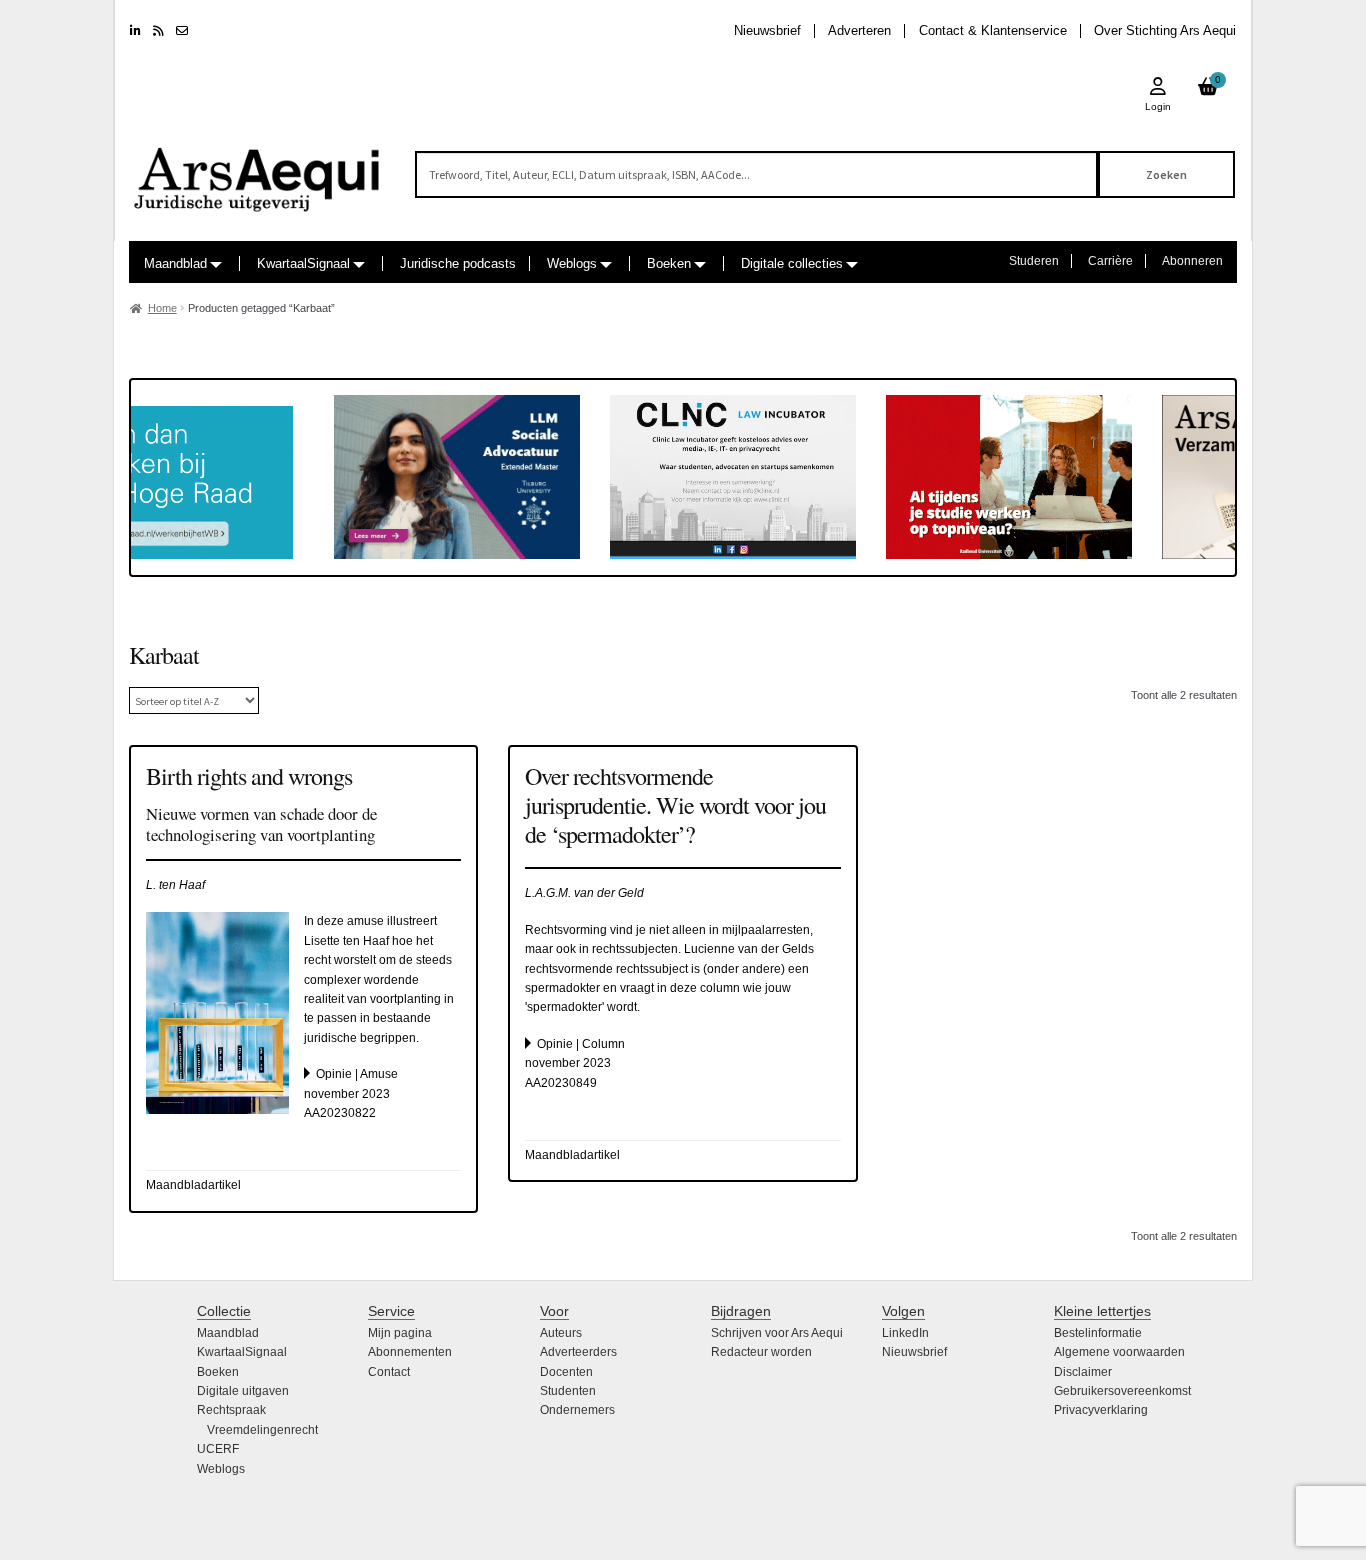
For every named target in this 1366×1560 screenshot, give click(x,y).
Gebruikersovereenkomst (1122, 1391)
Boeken (669, 263)
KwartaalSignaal (303, 263)
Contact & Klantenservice (993, 30)
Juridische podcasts (458, 263)
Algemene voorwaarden (1119, 1352)
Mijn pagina (400, 1333)
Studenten (568, 1391)
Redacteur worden (761, 1352)
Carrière (1110, 261)
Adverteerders (578, 1352)
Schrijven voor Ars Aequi (777, 1333)
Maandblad (175, 263)
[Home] (258, 170)
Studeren (1034, 261)
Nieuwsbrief (767, 30)
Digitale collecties (792, 263)
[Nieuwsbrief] (182, 31)
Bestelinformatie (1098, 1333)
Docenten (566, 1372)
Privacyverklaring (1101, 1410)
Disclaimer (1083, 1372)
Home (162, 308)
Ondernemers (577, 1410)
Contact (389, 1372)
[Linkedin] (135, 31)
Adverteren (859, 30)
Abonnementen (410, 1352)
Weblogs (572, 263)
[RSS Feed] (158, 31)
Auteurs (561, 1333)
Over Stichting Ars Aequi (1165, 30)
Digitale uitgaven (243, 1391)
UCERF (218, 1449)
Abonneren (1192, 261)
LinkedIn (905, 1333)
